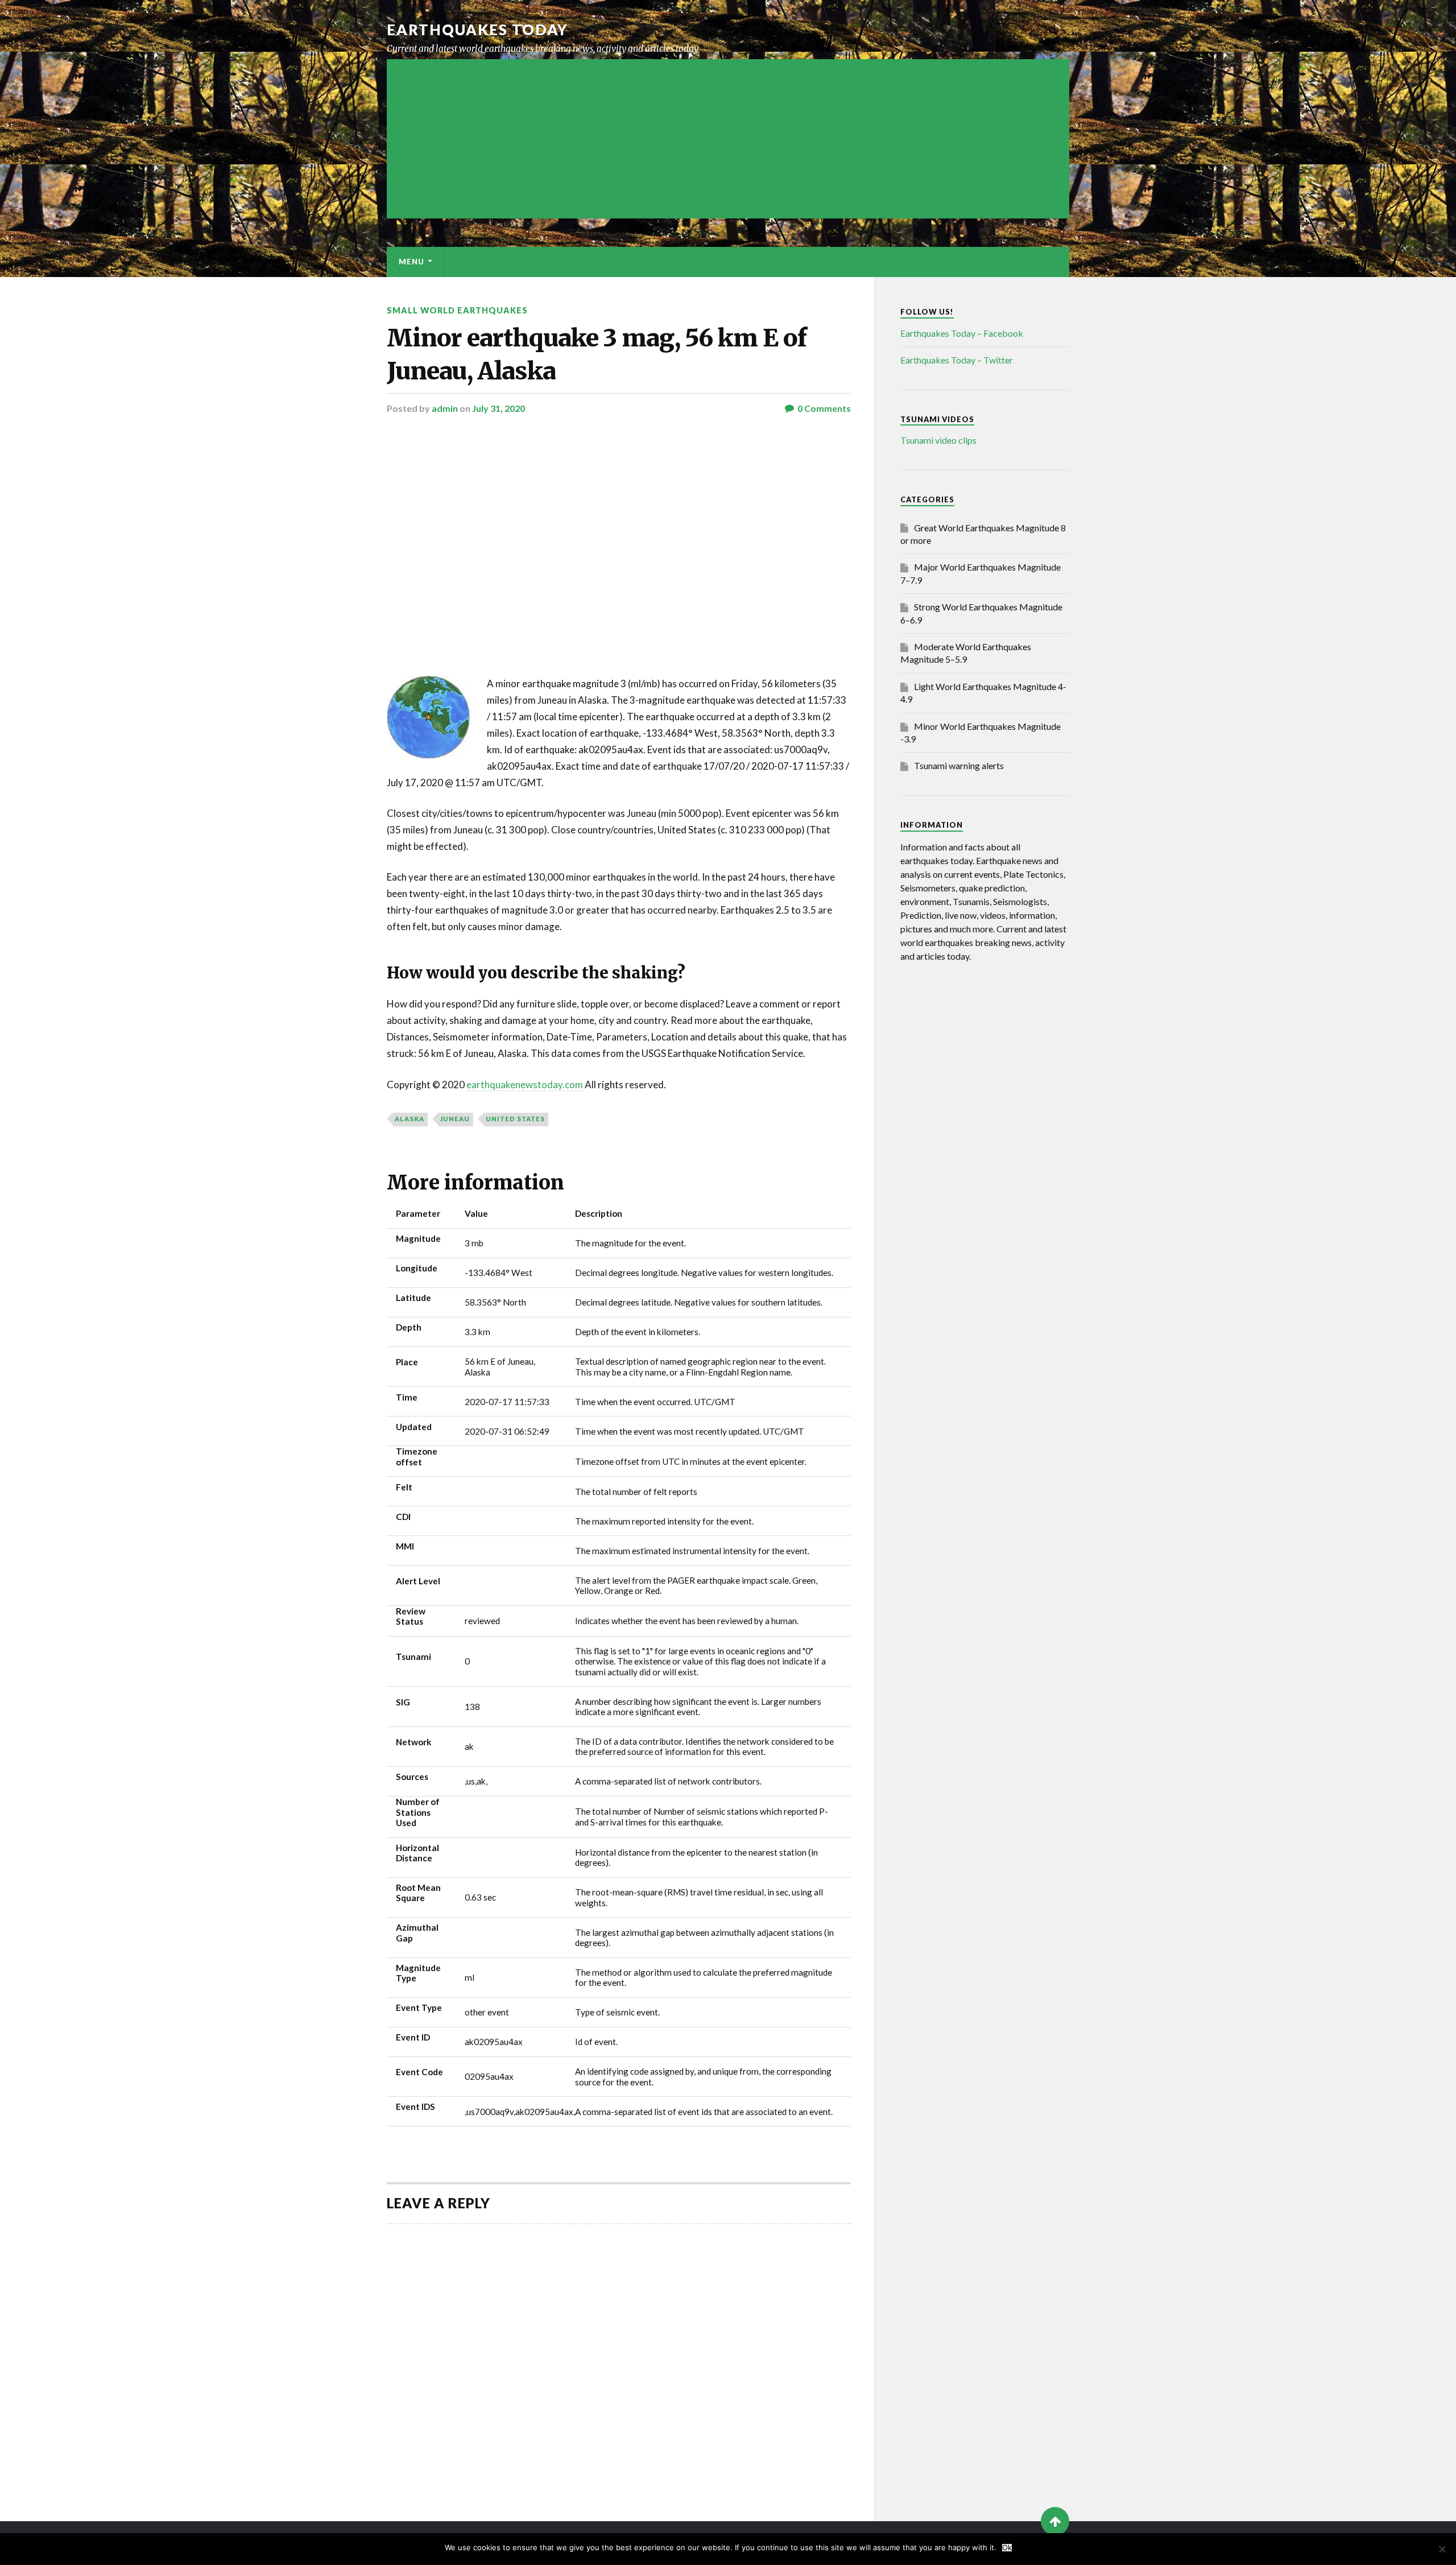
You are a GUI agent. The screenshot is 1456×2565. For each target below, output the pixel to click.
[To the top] (1055, 2521)
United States (515, 1119)
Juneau (455, 1119)
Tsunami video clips (938, 440)
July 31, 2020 (499, 408)
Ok (1007, 2548)
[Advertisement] (728, 139)
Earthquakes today (477, 30)
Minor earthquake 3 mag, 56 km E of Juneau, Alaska (597, 354)
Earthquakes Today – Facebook (962, 333)
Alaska (409, 1119)
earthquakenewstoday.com (525, 1085)
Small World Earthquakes (457, 310)
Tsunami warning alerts (959, 765)
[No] (1442, 2549)
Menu (411, 262)
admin (445, 408)
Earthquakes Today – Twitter (957, 360)
